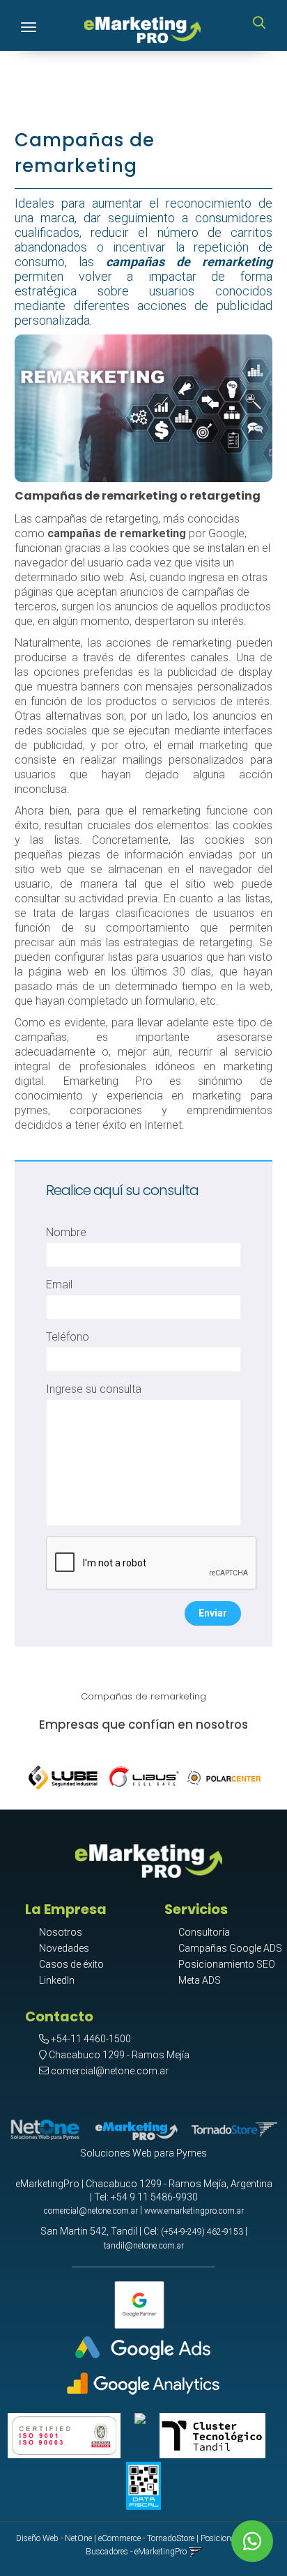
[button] (259, 24)
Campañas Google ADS (230, 1948)
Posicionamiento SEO (227, 1964)
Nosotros (61, 1932)
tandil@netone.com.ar (144, 2246)
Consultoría (204, 1932)
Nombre (66, 1232)
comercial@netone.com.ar (110, 2071)
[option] (64, 1775)
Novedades (64, 1948)
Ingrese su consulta (94, 1389)
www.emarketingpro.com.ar (194, 2211)
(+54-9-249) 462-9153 (202, 2232)
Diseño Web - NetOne (54, 2538)
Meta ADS (200, 1980)
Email (59, 1285)
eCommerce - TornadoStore (146, 2538)
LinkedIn (57, 1980)
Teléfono (68, 1337)
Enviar (213, 1613)
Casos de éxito (71, 1964)
